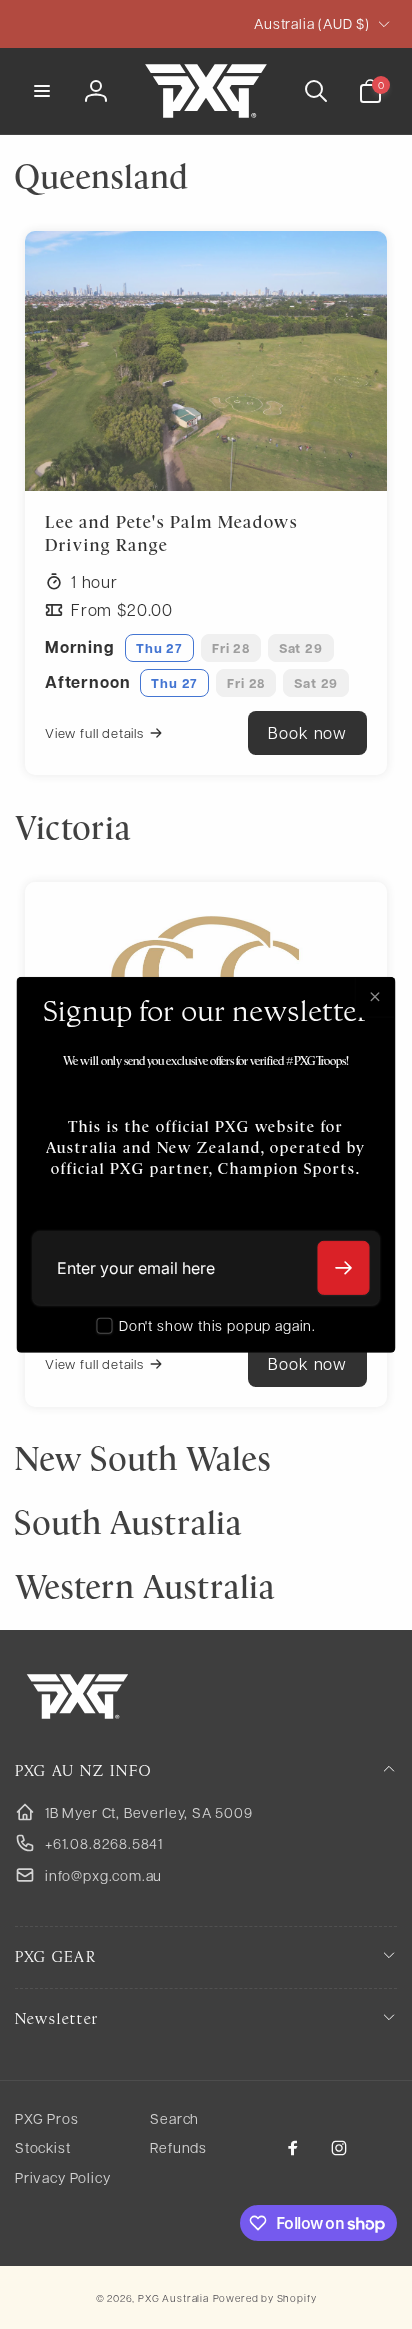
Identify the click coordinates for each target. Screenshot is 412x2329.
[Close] (375, 997)
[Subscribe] (344, 1268)
